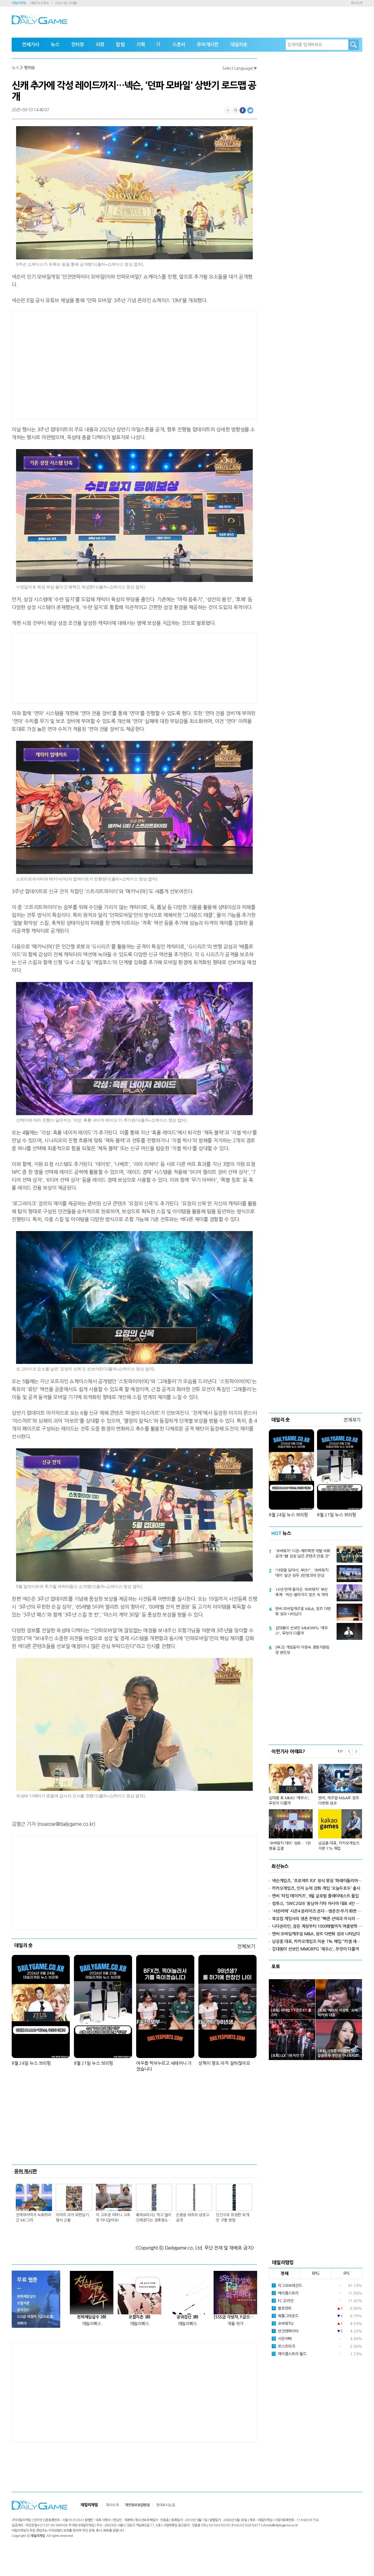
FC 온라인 (283, 2301)
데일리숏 (239, 45)
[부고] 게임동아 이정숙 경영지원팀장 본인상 (302, 1650)
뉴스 (55, 45)
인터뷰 (78, 45)
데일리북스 (92, 2324)
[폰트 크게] (235, 110)
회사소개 (357, 3)
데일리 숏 (24, 1945)
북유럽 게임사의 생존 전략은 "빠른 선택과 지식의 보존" (317, 1919)
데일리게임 (19, 3)
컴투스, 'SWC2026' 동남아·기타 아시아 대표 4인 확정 (317, 1904)
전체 (285, 2273)
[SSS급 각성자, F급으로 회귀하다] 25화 (235, 2317)
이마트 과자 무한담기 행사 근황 (72, 2218)
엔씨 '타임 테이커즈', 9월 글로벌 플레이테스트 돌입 (315, 1896)
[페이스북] (243, 110)
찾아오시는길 (166, 2505)
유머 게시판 (26, 2171)
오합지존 (23, 2303)
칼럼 (120, 45)
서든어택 (282, 2339)
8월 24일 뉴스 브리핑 (31, 2063)
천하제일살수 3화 (92, 2317)
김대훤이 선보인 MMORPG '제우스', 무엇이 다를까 (301, 1631)
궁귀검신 (23, 2310)
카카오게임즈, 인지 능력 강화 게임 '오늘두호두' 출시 (316, 1888)
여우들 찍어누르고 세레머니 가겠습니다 (164, 2066)
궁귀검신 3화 (187, 2317)
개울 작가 (235, 2324)
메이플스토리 (286, 2293)
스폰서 (179, 45)
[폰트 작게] (228, 110)
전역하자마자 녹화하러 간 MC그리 (33, 2218)
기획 (141, 45)
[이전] (349, 1751)
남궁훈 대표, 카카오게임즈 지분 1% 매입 (339, 1846)
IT (159, 45)
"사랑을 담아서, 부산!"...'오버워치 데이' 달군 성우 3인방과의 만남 (302, 1573)
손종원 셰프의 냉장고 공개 (192, 2218)
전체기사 (31, 45)
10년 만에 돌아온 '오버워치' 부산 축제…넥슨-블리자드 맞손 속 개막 (302, 1592)
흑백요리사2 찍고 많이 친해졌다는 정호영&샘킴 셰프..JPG (154, 2218)
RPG (316, 2273)
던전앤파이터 (286, 2331)
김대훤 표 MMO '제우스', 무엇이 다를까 (289, 1801)
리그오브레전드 (288, 2286)
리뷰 (100, 45)
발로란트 (282, 2308)
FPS (347, 2273)
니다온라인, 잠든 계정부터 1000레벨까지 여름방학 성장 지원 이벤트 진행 (317, 1926)
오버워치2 (283, 2324)
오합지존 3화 (140, 2317)
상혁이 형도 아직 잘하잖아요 (224, 2063)
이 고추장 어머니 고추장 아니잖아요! (113, 2218)
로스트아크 (284, 2346)
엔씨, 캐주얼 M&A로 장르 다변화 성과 (338, 1801)
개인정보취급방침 (137, 2505)
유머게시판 (208, 45)
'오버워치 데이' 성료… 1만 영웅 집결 (290, 1846)
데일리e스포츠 (40, 3)
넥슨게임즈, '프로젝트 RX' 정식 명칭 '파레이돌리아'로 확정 (317, 1881)
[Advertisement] (88, 364)
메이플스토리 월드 (289, 2354)
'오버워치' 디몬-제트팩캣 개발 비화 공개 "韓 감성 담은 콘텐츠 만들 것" (303, 1554)
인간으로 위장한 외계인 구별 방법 (232, 2218)
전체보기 (246, 1946)
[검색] (354, 45)
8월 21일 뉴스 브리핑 (93, 2063)
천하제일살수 (26, 2297)
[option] (316, 1805)
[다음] (356, 1751)
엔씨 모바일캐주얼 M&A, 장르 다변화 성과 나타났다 (303, 1611)
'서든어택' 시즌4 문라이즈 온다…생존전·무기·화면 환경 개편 (317, 1911)
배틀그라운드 (286, 2316)
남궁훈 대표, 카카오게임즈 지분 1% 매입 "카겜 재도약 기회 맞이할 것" (317, 1941)
